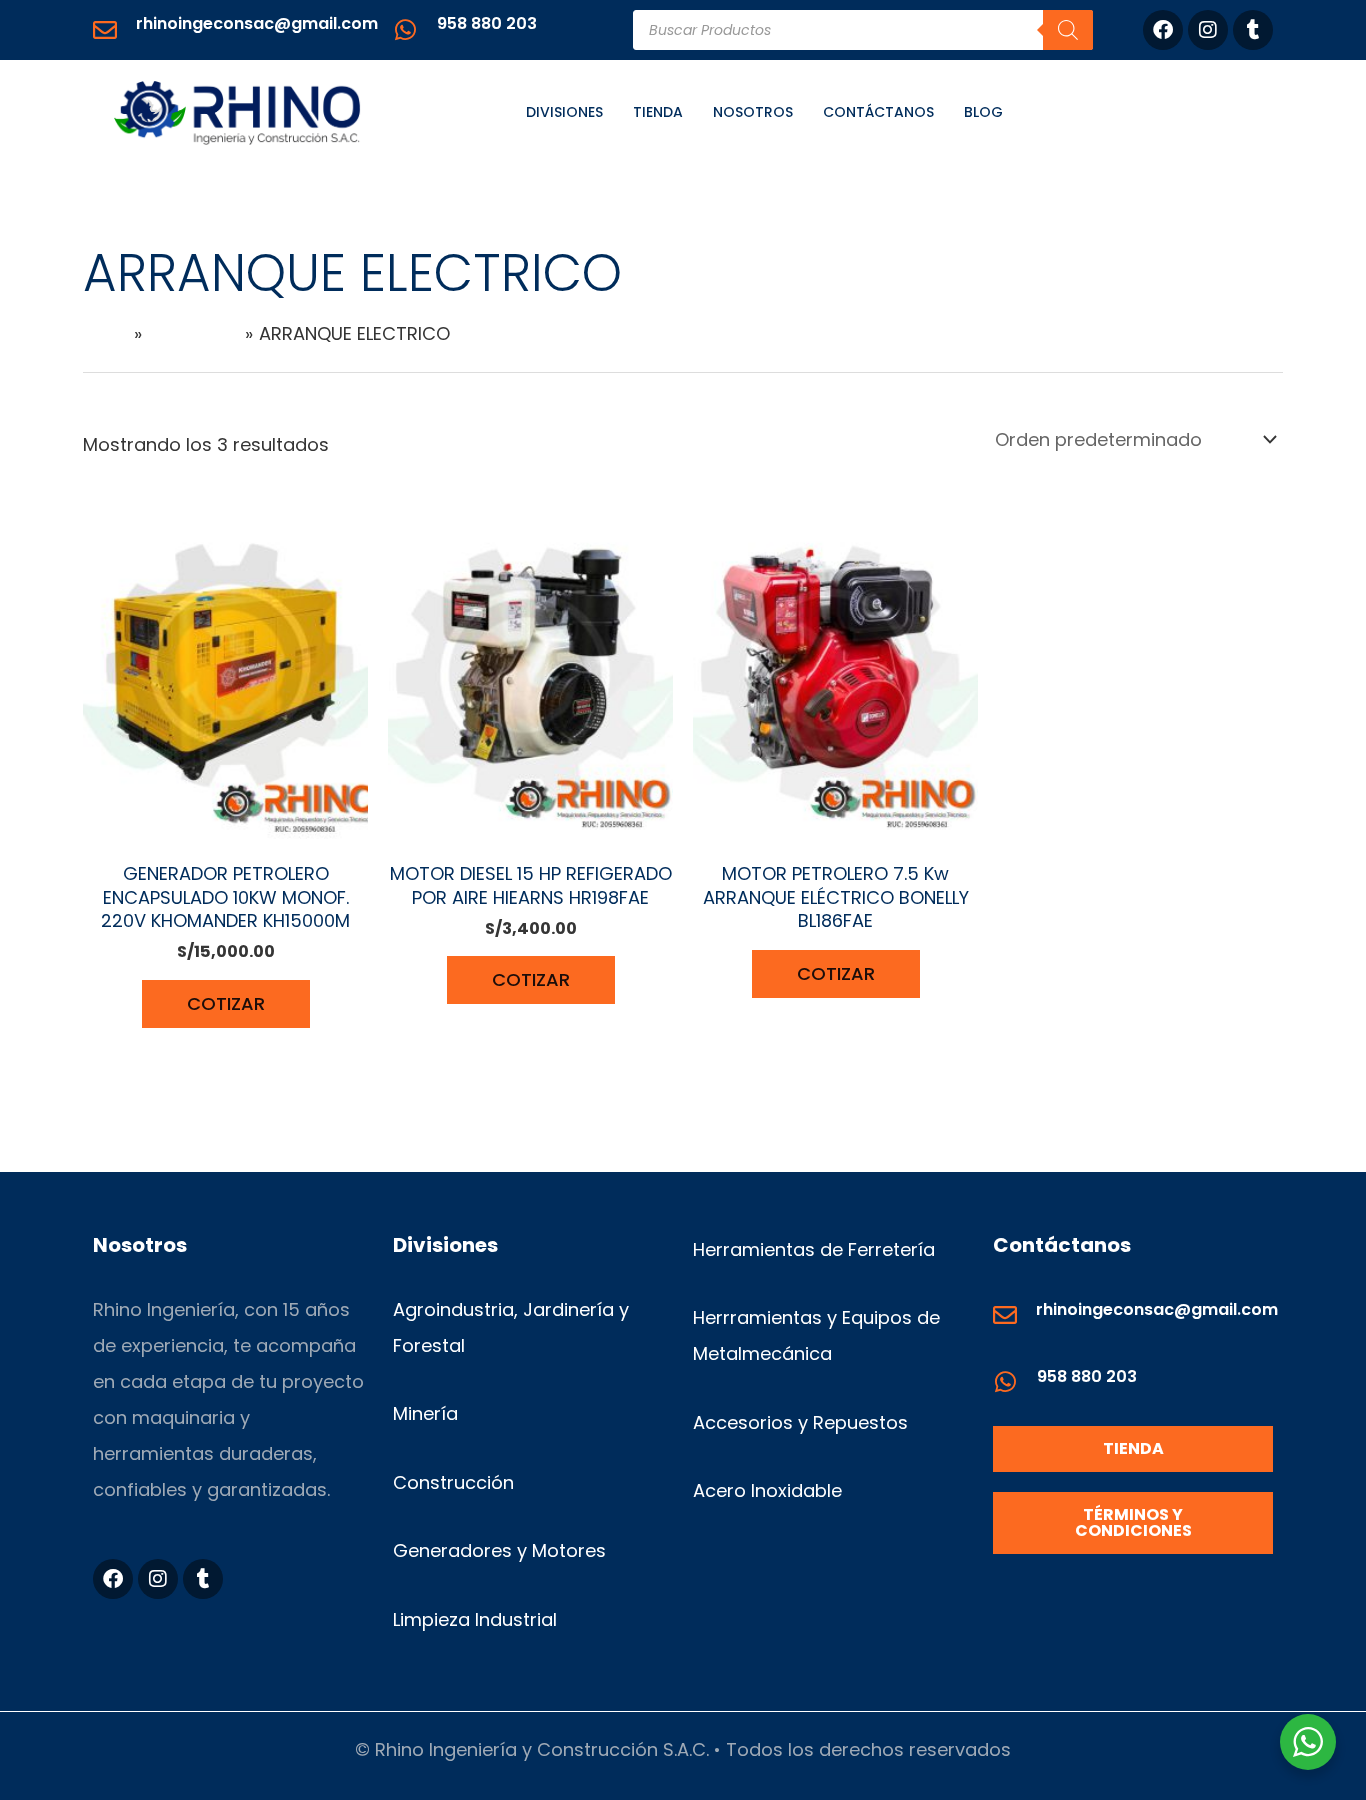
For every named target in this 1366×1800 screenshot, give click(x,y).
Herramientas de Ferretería (814, 1249)
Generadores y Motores (499, 1550)
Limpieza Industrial (475, 1619)
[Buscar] (1068, 30)
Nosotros (753, 112)
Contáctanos (878, 112)
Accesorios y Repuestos (800, 1422)
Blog (983, 112)
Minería (425, 1413)
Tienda (658, 112)
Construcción (453, 1482)
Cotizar (226, 1003)
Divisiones (564, 112)
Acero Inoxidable (767, 1490)
